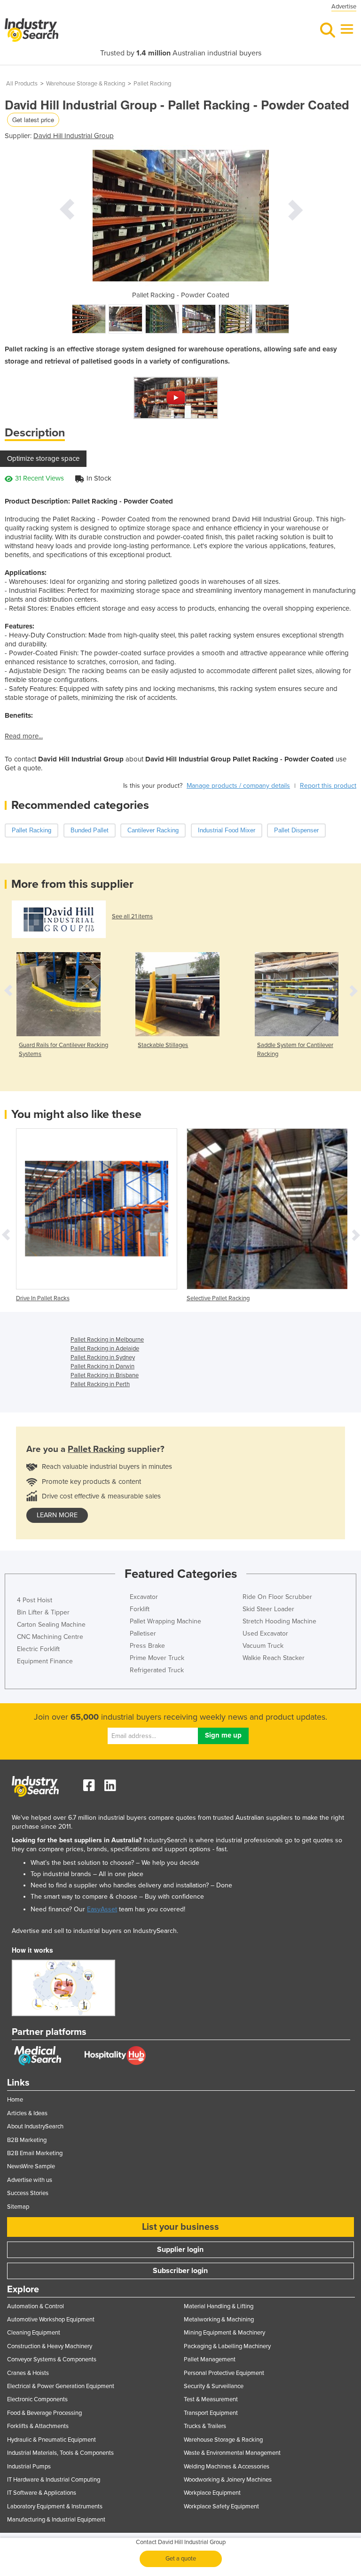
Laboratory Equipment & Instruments (55, 2506)
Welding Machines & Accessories (227, 2467)
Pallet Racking (152, 84)
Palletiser (143, 1633)
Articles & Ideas (27, 2113)
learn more (57, 1515)
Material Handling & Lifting (219, 2306)
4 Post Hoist (35, 1600)
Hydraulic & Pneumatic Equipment (51, 2440)
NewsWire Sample (31, 2166)
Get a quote (181, 2559)
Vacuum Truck (263, 1646)
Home (15, 2100)
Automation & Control (35, 2306)
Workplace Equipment (212, 2493)
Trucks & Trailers (205, 2426)
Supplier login (180, 2250)
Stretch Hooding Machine (279, 1621)
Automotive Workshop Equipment (51, 2320)
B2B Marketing (27, 2140)
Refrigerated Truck (157, 1670)
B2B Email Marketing (35, 2153)
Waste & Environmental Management (232, 2453)
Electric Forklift (38, 1649)
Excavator (144, 1597)
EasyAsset (102, 1909)
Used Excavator (265, 1633)
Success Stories (28, 2193)
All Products (22, 84)
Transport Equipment (211, 2413)
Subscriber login (180, 2271)
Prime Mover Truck (157, 1658)
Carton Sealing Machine (51, 1625)
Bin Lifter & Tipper (43, 1612)
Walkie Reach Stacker (274, 1658)
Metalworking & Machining (219, 2320)
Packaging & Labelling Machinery (227, 2346)
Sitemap (18, 2207)
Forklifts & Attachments (38, 2426)
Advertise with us (30, 2180)
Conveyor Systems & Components (52, 2359)
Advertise (344, 7)
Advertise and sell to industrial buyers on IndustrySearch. (95, 1931)
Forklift (140, 1609)
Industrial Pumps (29, 2467)
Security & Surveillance (214, 2386)
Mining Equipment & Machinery (224, 2333)
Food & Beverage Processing (44, 2413)
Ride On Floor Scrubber (277, 1597)
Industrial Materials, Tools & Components (60, 2453)
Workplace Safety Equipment (221, 2506)
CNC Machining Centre (50, 1637)
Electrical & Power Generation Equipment (61, 2386)
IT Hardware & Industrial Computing (54, 2480)
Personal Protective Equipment (224, 2373)
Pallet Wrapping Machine (165, 1621)
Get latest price (33, 120)
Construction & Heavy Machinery (50, 2346)
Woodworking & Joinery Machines (228, 2480)
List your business (180, 2227)
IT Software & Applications (42, 2493)
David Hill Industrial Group (74, 136)
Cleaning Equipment (34, 2333)
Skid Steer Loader (268, 1609)
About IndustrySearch (35, 2126)
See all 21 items (132, 916)
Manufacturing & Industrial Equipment (56, 2520)
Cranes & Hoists (28, 2373)
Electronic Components (37, 2399)
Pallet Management (210, 2359)
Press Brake (147, 1646)
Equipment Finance (45, 1661)
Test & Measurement (211, 2399)
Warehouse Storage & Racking (86, 84)
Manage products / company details (238, 786)
